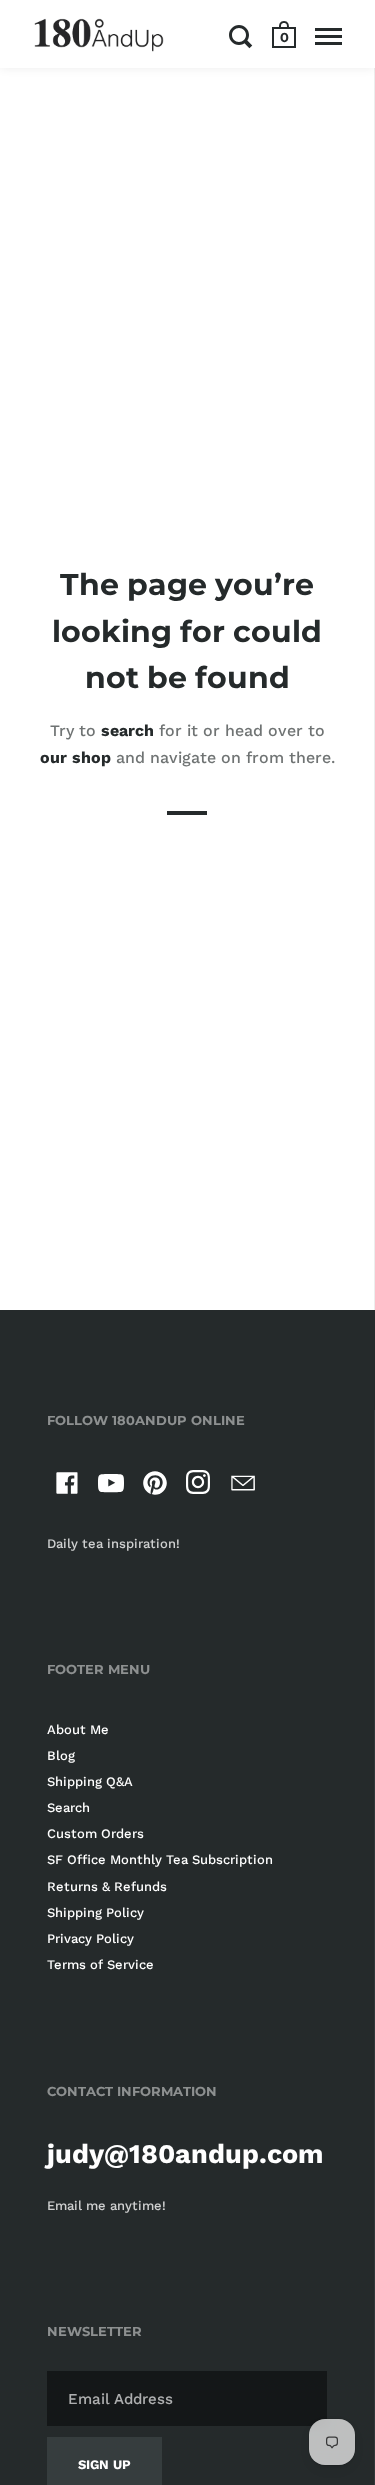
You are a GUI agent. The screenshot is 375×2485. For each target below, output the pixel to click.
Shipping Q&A (90, 1781)
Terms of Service (100, 1964)
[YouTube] (111, 1486)
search (127, 730)
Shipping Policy (95, 1912)
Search (68, 1807)
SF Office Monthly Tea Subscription (160, 1859)
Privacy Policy (90, 1938)
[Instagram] (199, 1486)
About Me (78, 1729)
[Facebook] (67, 1486)
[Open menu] (328, 36)
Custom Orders (95, 1833)
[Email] (243, 1486)
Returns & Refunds (107, 1886)
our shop (75, 757)
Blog (61, 1755)
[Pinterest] (155, 1486)
